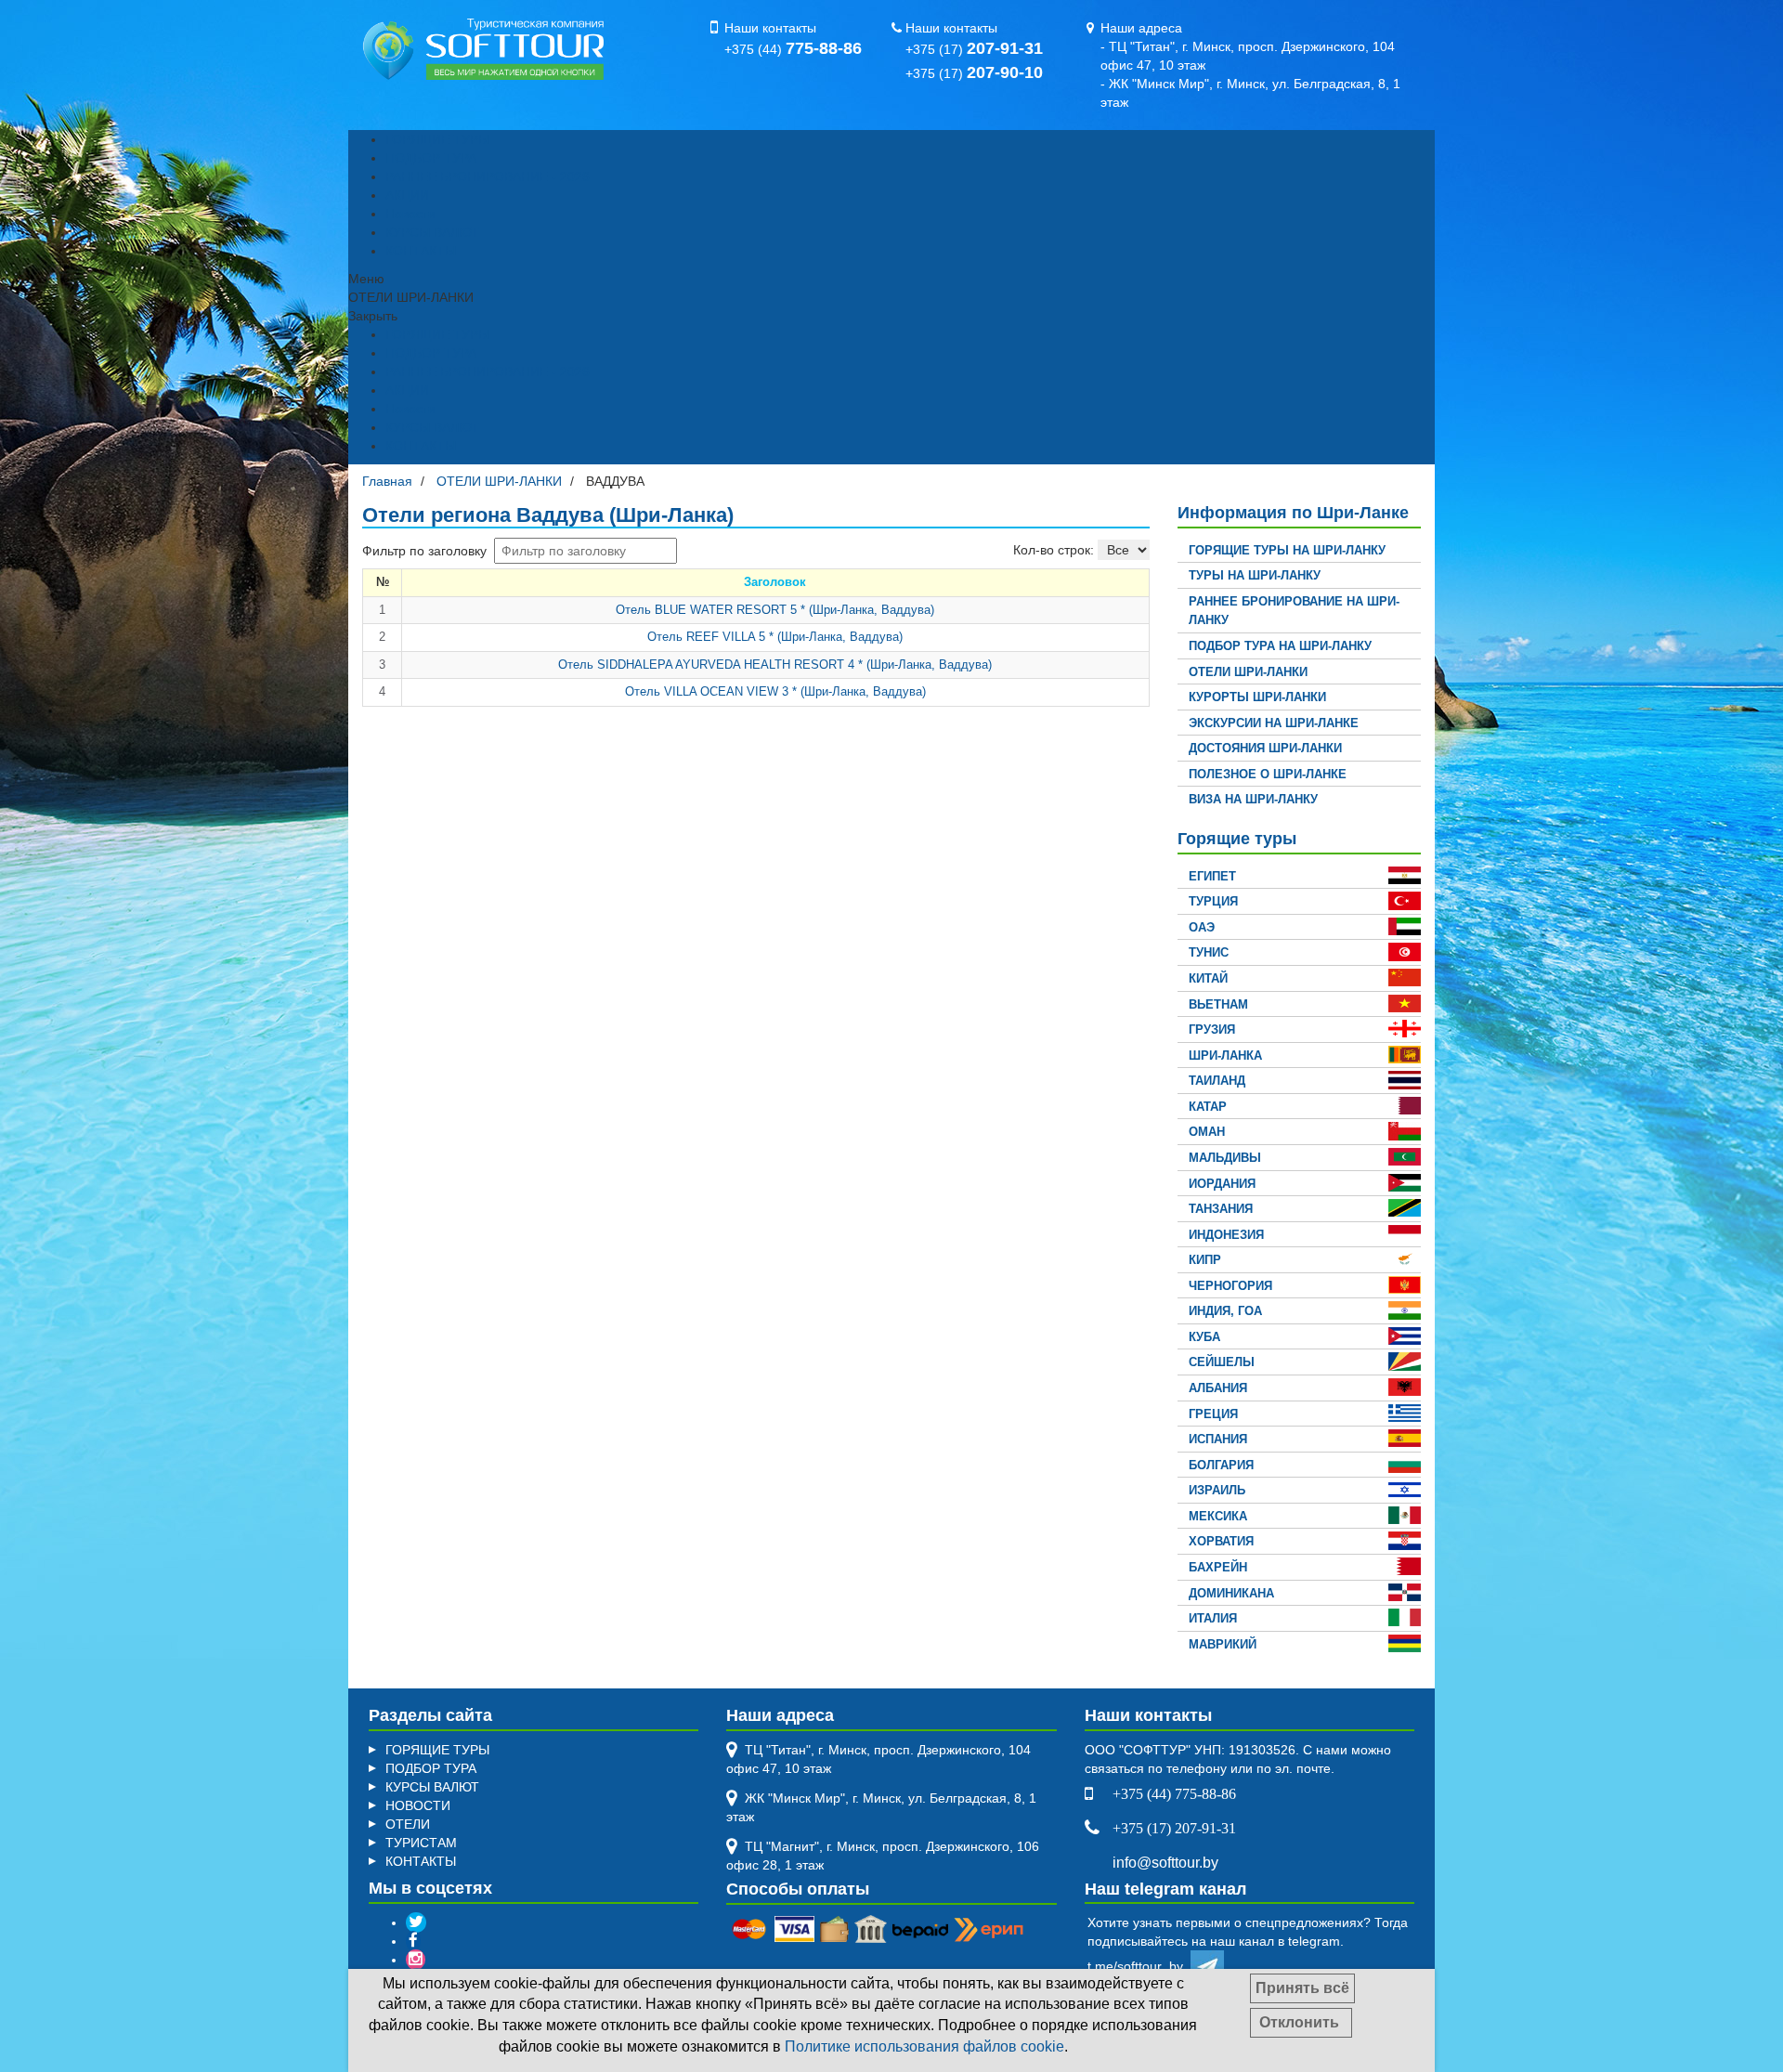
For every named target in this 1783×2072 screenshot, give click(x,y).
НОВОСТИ (418, 1805)
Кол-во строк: (1054, 550)
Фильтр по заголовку (426, 551)
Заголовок (775, 582)
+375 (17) (974, 49)
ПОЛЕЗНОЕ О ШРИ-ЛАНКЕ (1268, 774)
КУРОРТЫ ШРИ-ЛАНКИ (1257, 697)
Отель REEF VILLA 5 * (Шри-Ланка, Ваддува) (775, 637)
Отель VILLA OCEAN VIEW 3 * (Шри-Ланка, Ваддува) (775, 691)
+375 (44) (793, 49)
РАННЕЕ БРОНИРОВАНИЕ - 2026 (488, 176)
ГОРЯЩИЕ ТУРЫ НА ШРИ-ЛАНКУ (1287, 550)
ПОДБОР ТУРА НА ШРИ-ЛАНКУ (1280, 646)
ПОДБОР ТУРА (431, 158)
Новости (410, 214)
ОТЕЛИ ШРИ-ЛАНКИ (1248, 672)
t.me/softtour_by (1139, 1966)
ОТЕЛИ (408, 1824)
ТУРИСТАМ (421, 1843)
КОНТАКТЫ (421, 251)
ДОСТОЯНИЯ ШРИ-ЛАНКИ (1265, 748)
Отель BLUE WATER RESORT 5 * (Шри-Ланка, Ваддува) (775, 610)
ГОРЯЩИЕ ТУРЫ (437, 139)
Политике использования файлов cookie (924, 2046)
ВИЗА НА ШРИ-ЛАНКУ (1253, 799)
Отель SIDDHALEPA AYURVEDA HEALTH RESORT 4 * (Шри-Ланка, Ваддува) (775, 665)
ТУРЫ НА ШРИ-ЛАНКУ (1255, 575)
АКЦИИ (407, 195)
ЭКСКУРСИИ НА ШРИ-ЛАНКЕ (1274, 723)
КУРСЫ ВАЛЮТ (432, 232)
